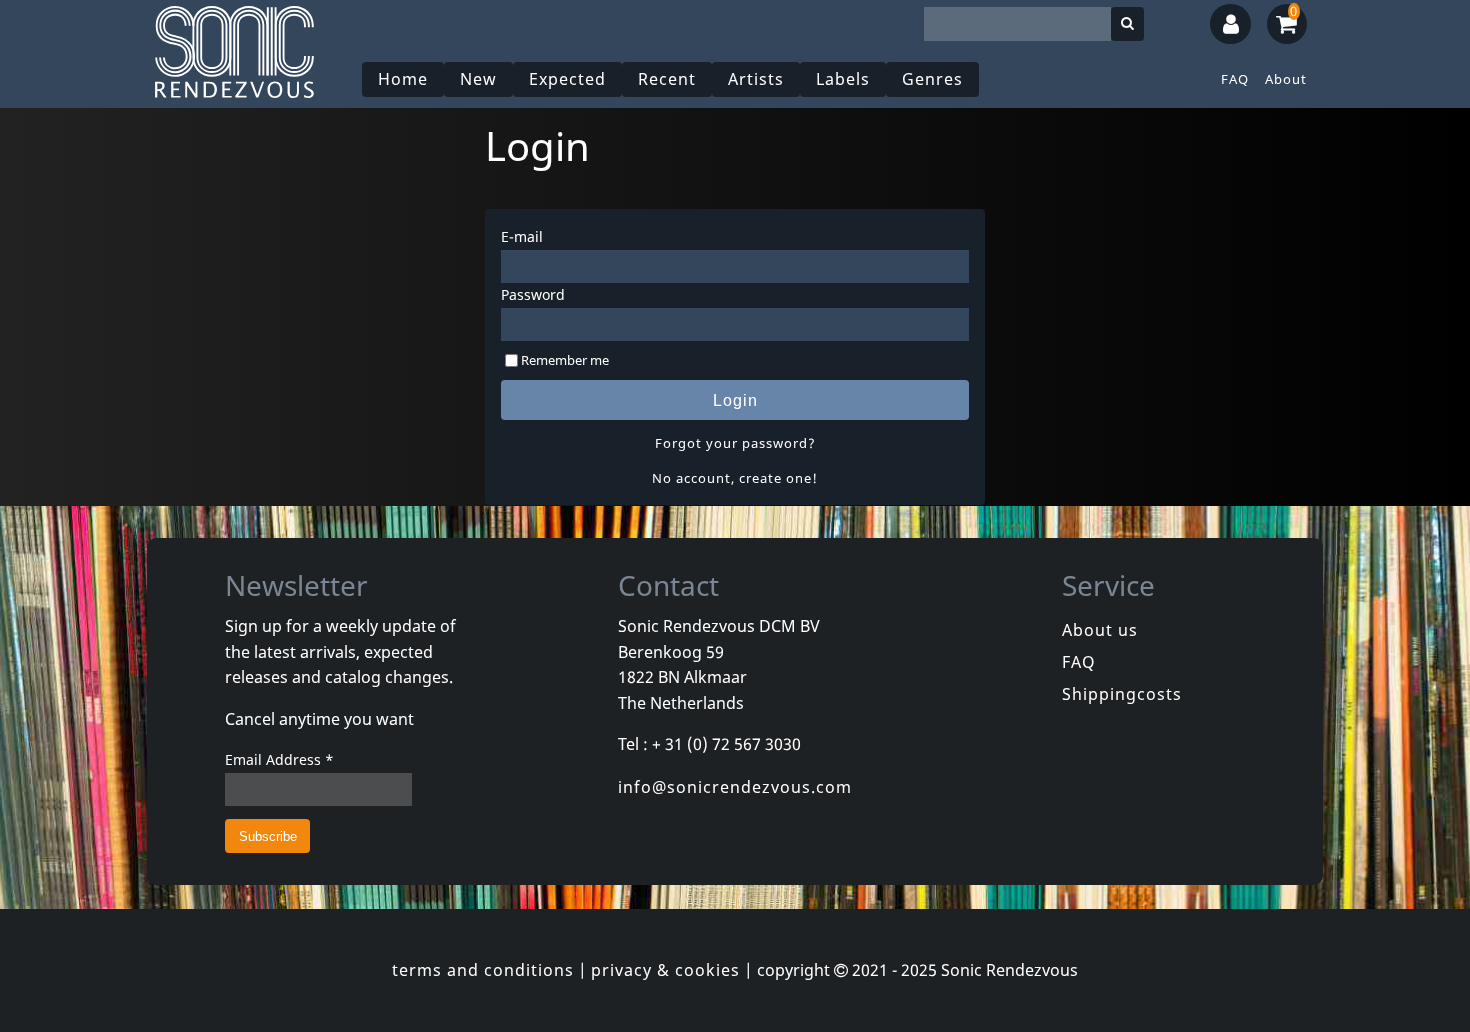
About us (1100, 630)
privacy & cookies (665, 970)
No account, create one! (735, 478)
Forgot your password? (735, 443)
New (478, 79)
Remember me (565, 360)
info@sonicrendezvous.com (735, 787)
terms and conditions (483, 970)
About (1286, 79)
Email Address (279, 759)
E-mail (522, 236)
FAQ (1235, 79)
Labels (843, 79)
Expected (567, 79)
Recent (667, 79)
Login (735, 400)
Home (403, 79)
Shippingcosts (1122, 694)
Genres (932, 79)
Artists (756, 79)
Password (533, 294)
